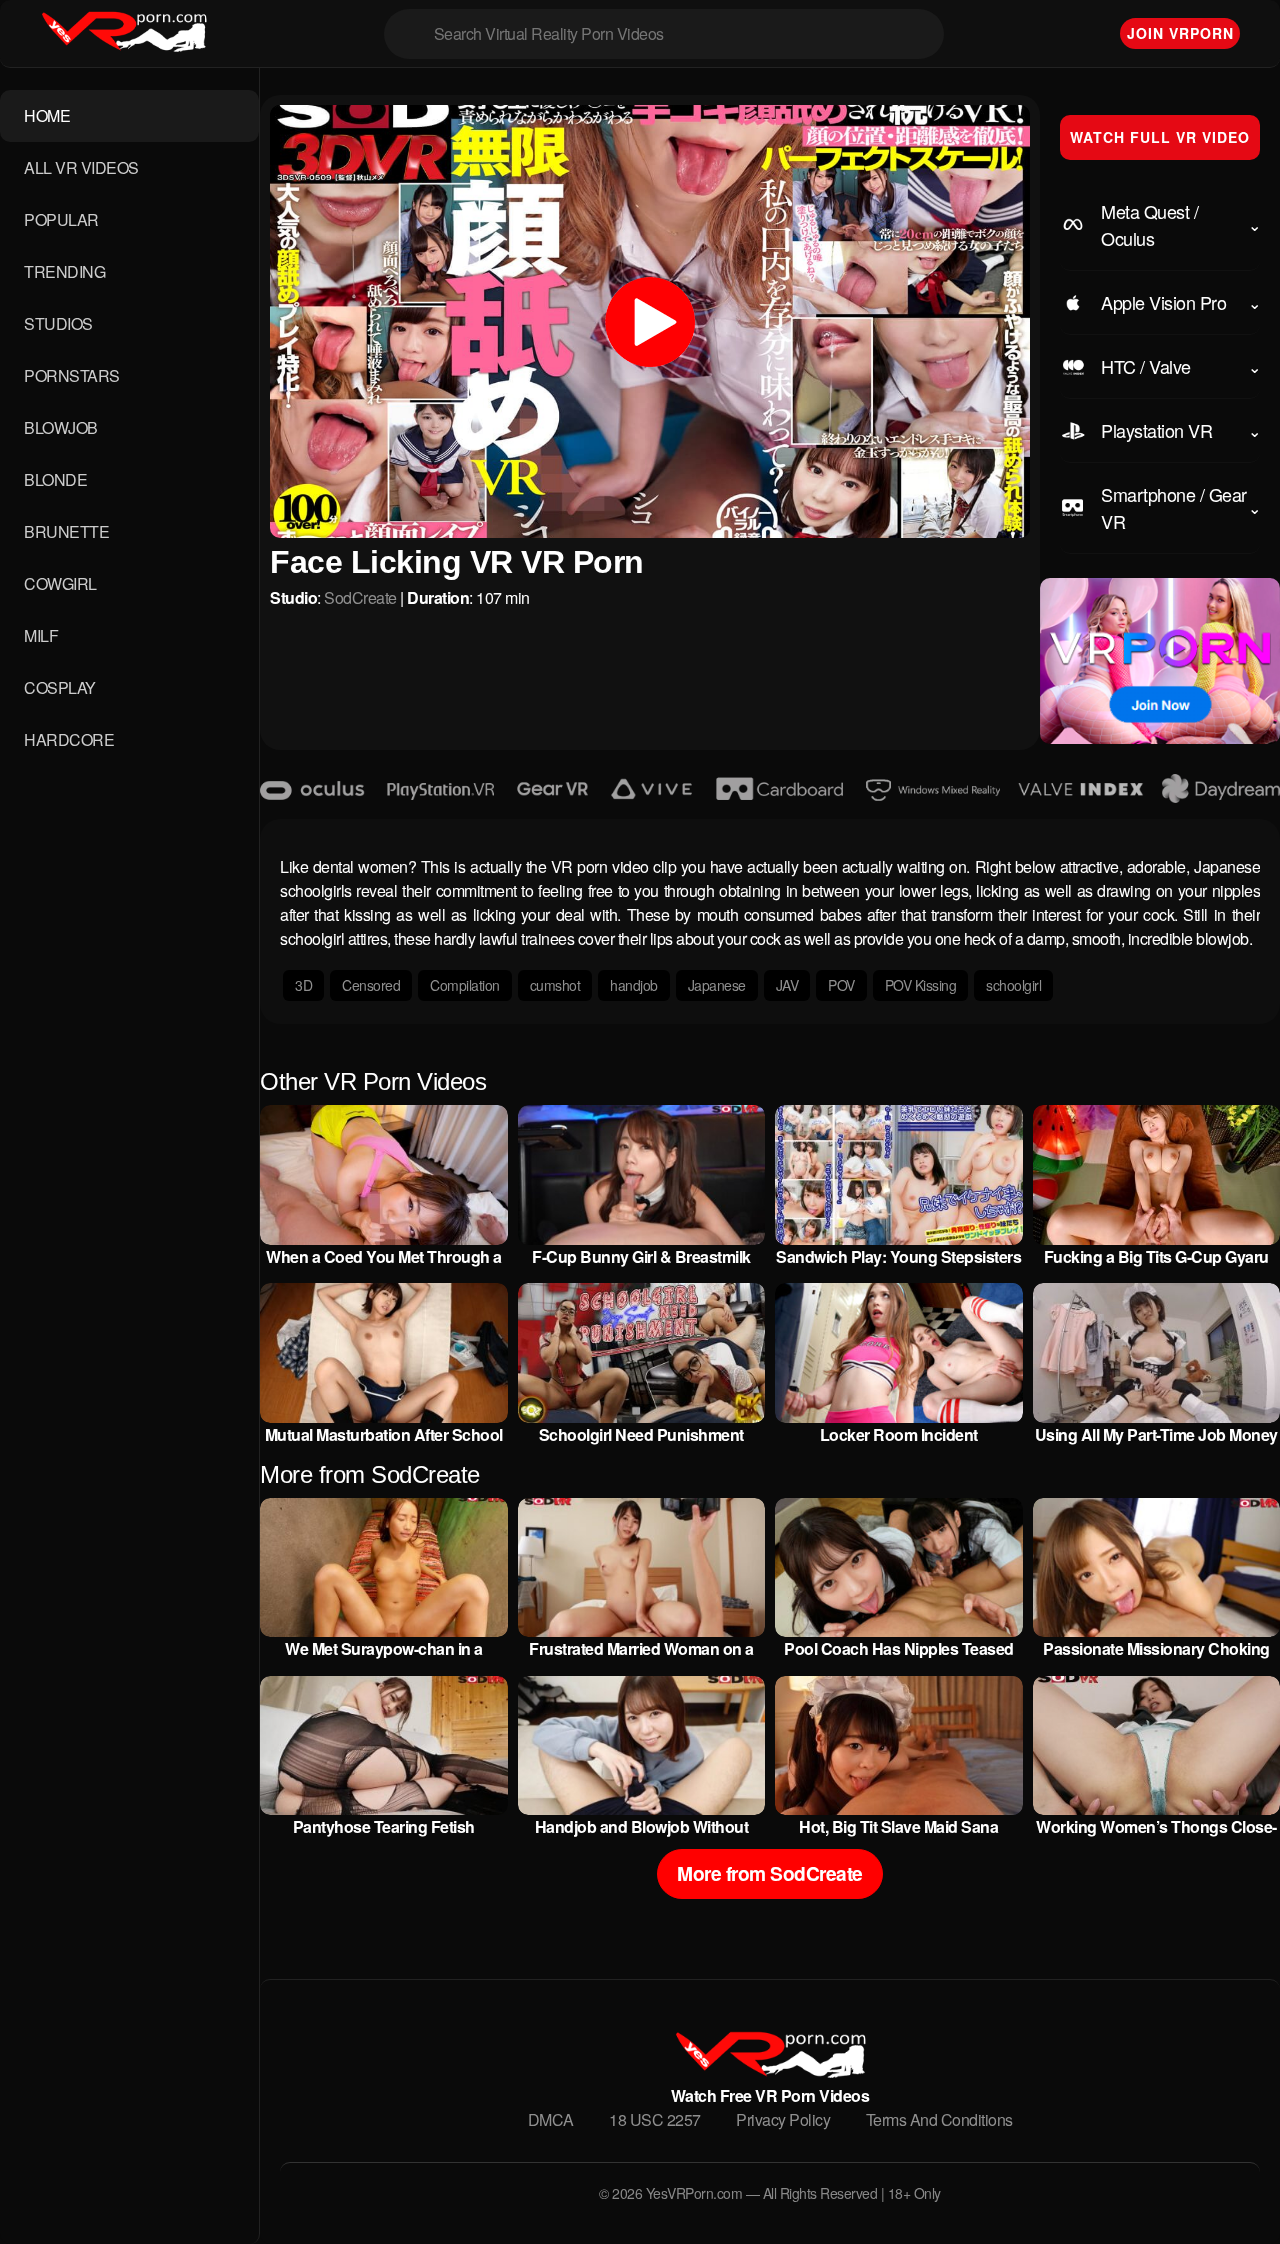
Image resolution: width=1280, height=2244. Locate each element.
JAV (787, 985)
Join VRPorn (1180, 33)
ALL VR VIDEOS (81, 167)
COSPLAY (60, 687)
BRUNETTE (66, 531)
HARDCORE (69, 739)
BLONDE (55, 479)
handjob (634, 985)
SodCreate (360, 597)
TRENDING (64, 271)
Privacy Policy (783, 2119)
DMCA (551, 2119)
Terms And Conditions (939, 2119)
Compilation (465, 985)
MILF (41, 635)
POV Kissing (921, 985)
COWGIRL (60, 583)
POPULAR (61, 219)
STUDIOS (58, 323)
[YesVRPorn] (769, 2071)
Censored (371, 985)
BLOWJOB (61, 427)
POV (841, 985)
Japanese (717, 985)
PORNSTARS (72, 375)
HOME (47, 115)
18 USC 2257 (655, 2119)
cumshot (555, 985)
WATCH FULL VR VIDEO (1160, 137)
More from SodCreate (770, 1873)
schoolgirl (1013, 985)
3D (303, 985)
